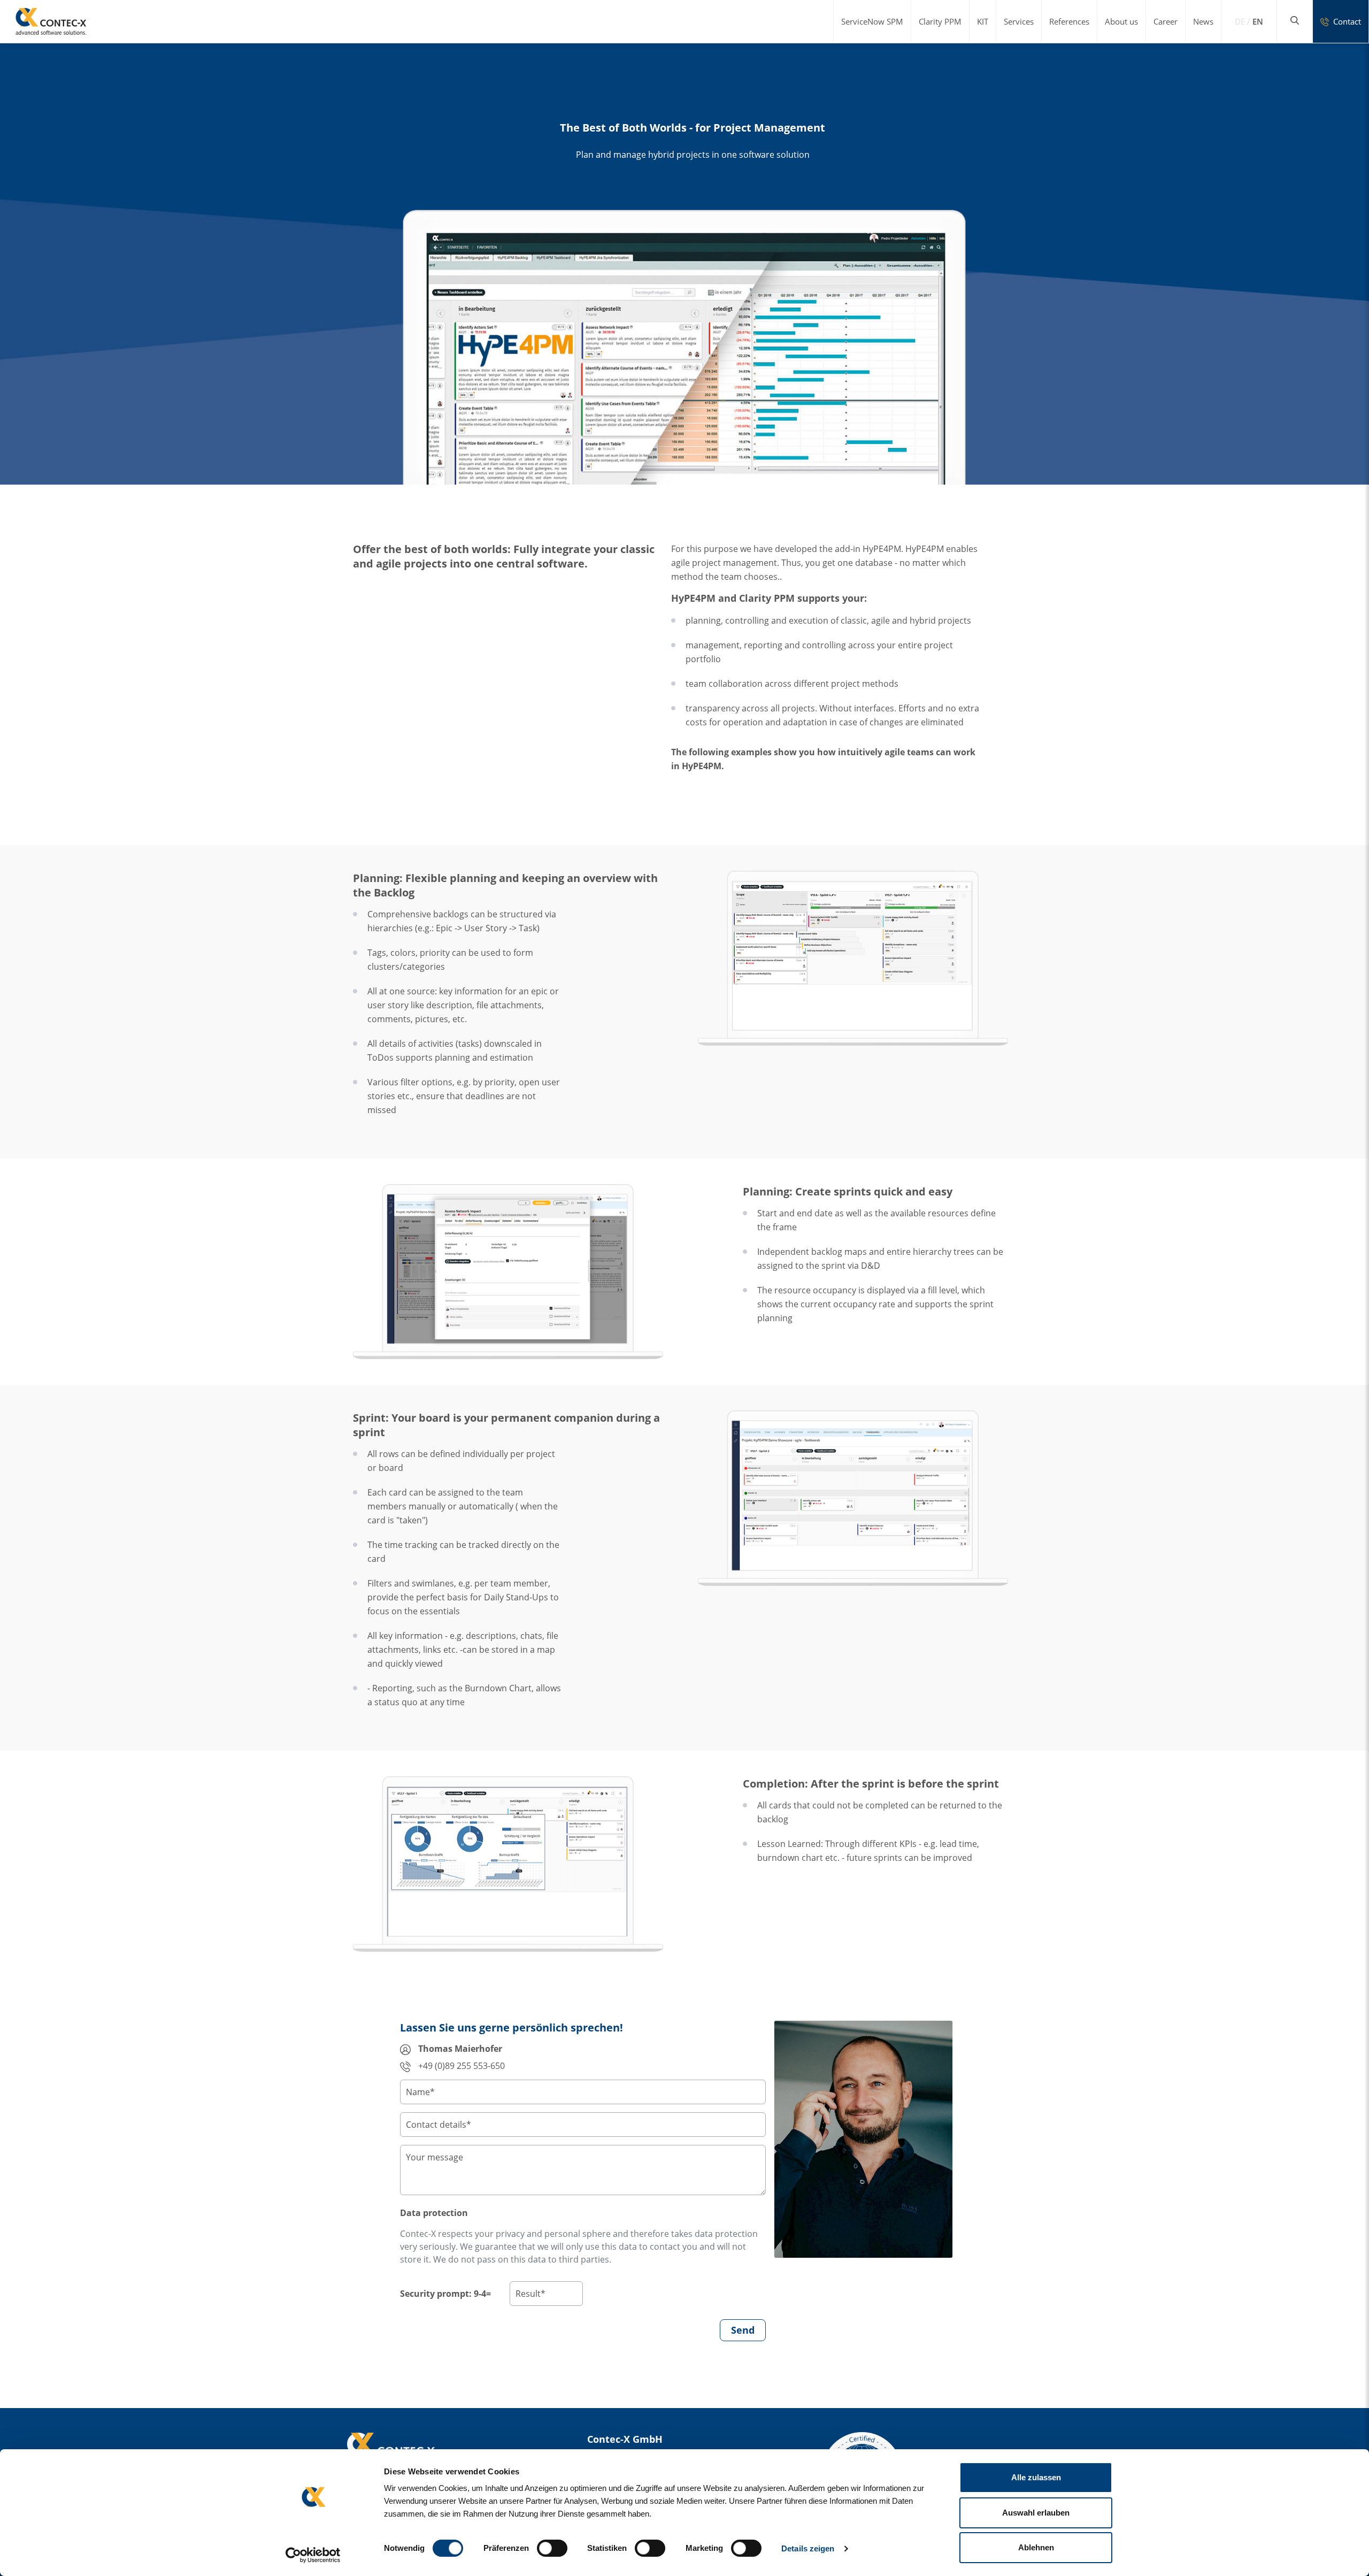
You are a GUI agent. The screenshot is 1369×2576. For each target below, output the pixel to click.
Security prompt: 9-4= (445, 2294)
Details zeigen (808, 2548)
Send (743, 2330)
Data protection (434, 2213)
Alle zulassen (1036, 2477)
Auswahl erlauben (1036, 2513)
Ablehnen (1036, 2547)
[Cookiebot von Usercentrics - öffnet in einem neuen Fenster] (313, 2555)
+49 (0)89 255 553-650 (460, 2066)
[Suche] (1295, 20)
